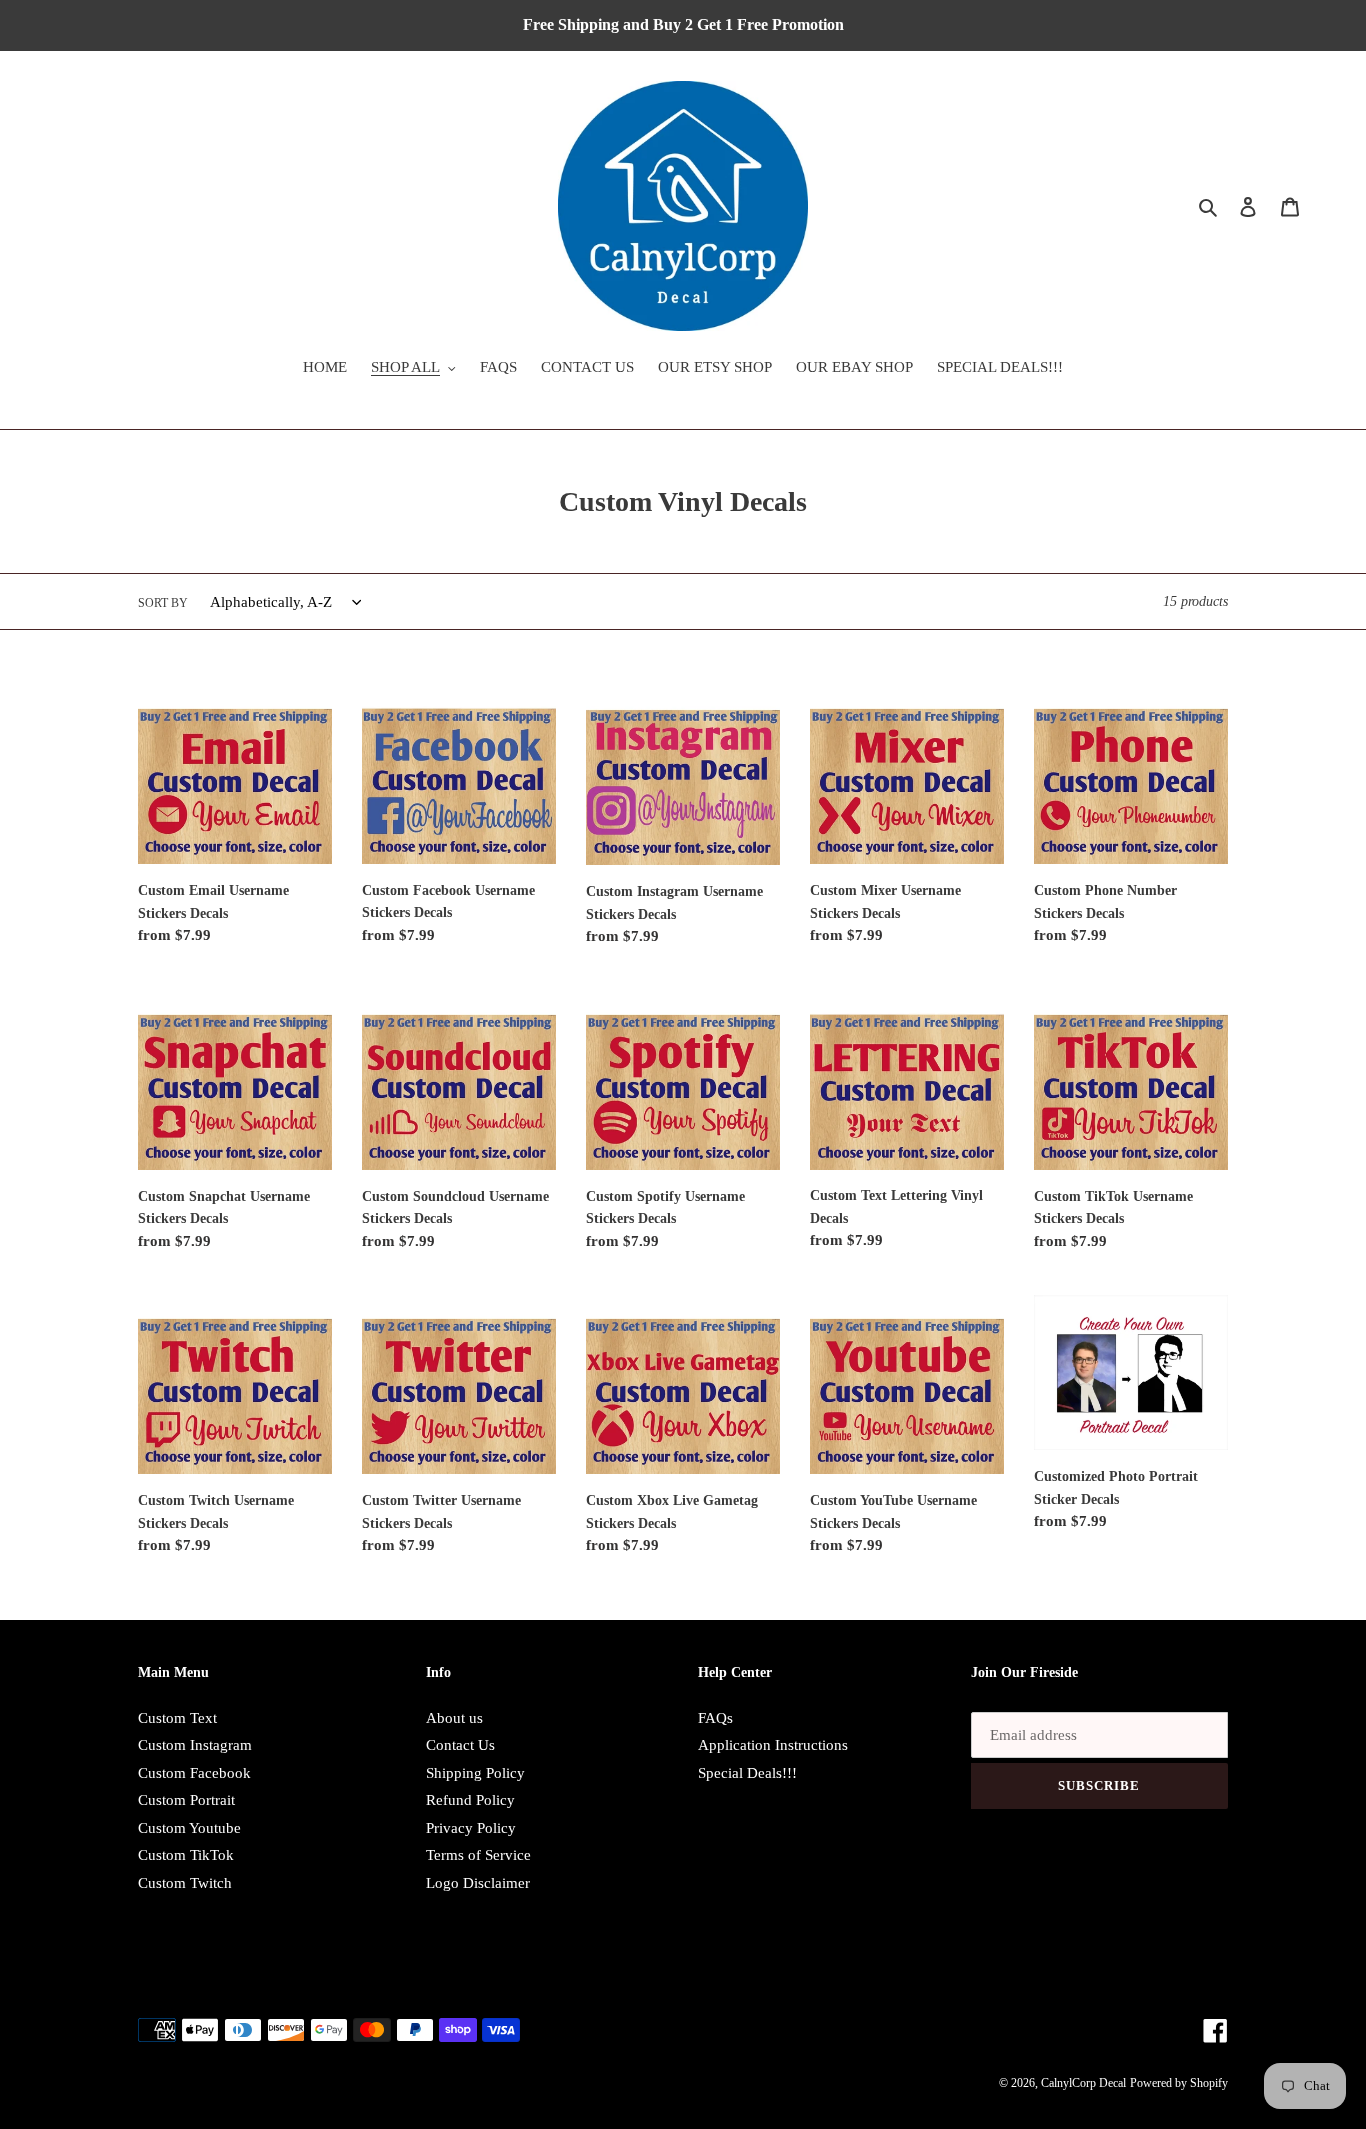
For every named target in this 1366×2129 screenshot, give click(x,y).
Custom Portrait (186, 1800)
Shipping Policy (475, 1773)
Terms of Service (478, 1855)
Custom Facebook (194, 1773)
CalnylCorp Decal (1083, 2083)
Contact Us (460, 1745)
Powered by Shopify (1179, 2083)
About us (454, 1718)
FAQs (715, 1718)
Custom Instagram (195, 1745)
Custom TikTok (186, 1855)
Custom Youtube (189, 1828)
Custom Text (177, 1718)
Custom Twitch (185, 1883)
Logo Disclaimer (478, 1883)
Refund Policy (470, 1800)
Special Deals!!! (747, 1773)
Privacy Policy (471, 1828)
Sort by (163, 603)
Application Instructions (773, 1745)
